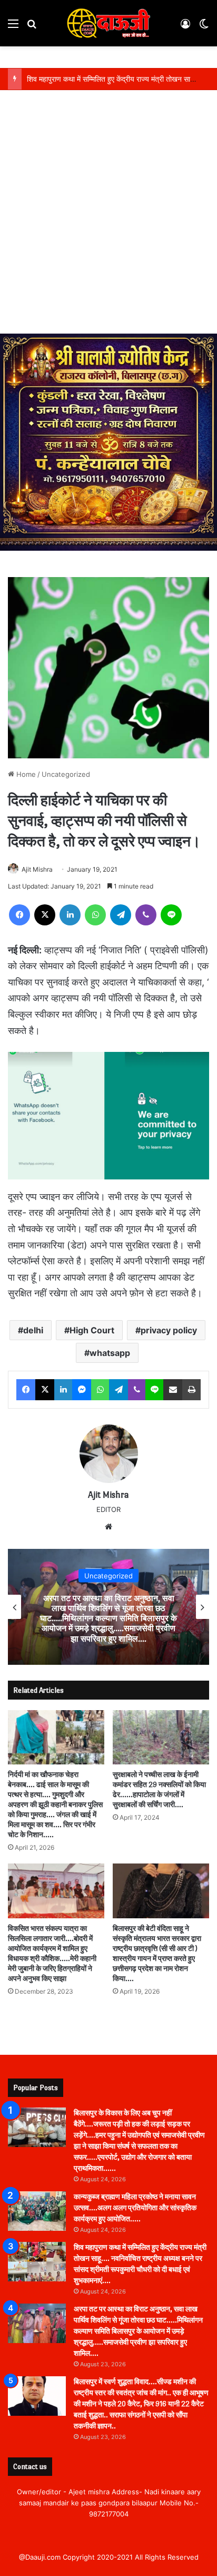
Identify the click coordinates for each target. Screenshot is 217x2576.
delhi (33, 1330)
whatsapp (110, 1353)
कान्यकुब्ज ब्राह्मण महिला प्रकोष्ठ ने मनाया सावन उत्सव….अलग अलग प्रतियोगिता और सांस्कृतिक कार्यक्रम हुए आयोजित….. (135, 2208)
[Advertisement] (108, 220)
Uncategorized (66, 774)
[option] (108, 1607)
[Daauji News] (108, 23)
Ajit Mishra (37, 869)
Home (25, 774)
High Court (92, 1330)
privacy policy (169, 1330)
